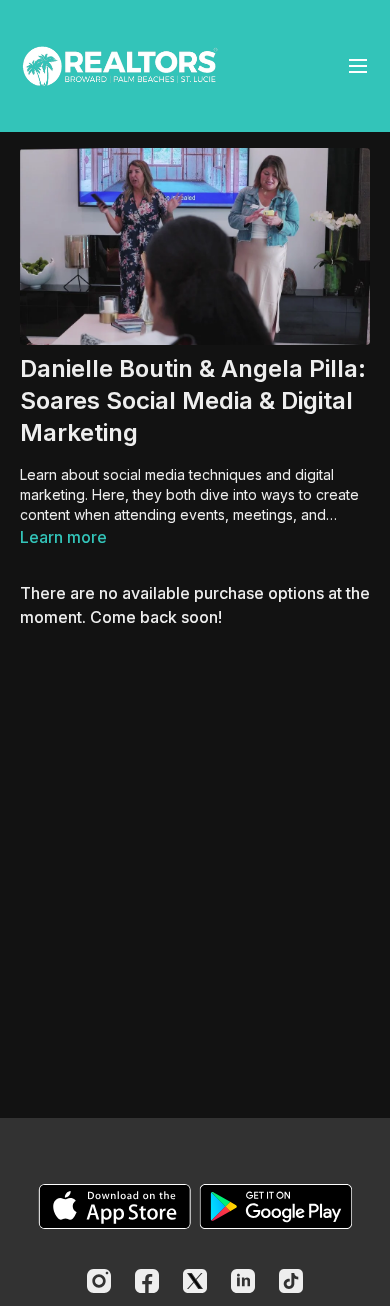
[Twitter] (195, 1281)
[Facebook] (147, 1281)
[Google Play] (276, 1206)
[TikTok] (291, 1281)
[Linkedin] (243, 1281)
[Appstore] (114, 1206)
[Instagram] (99, 1281)
